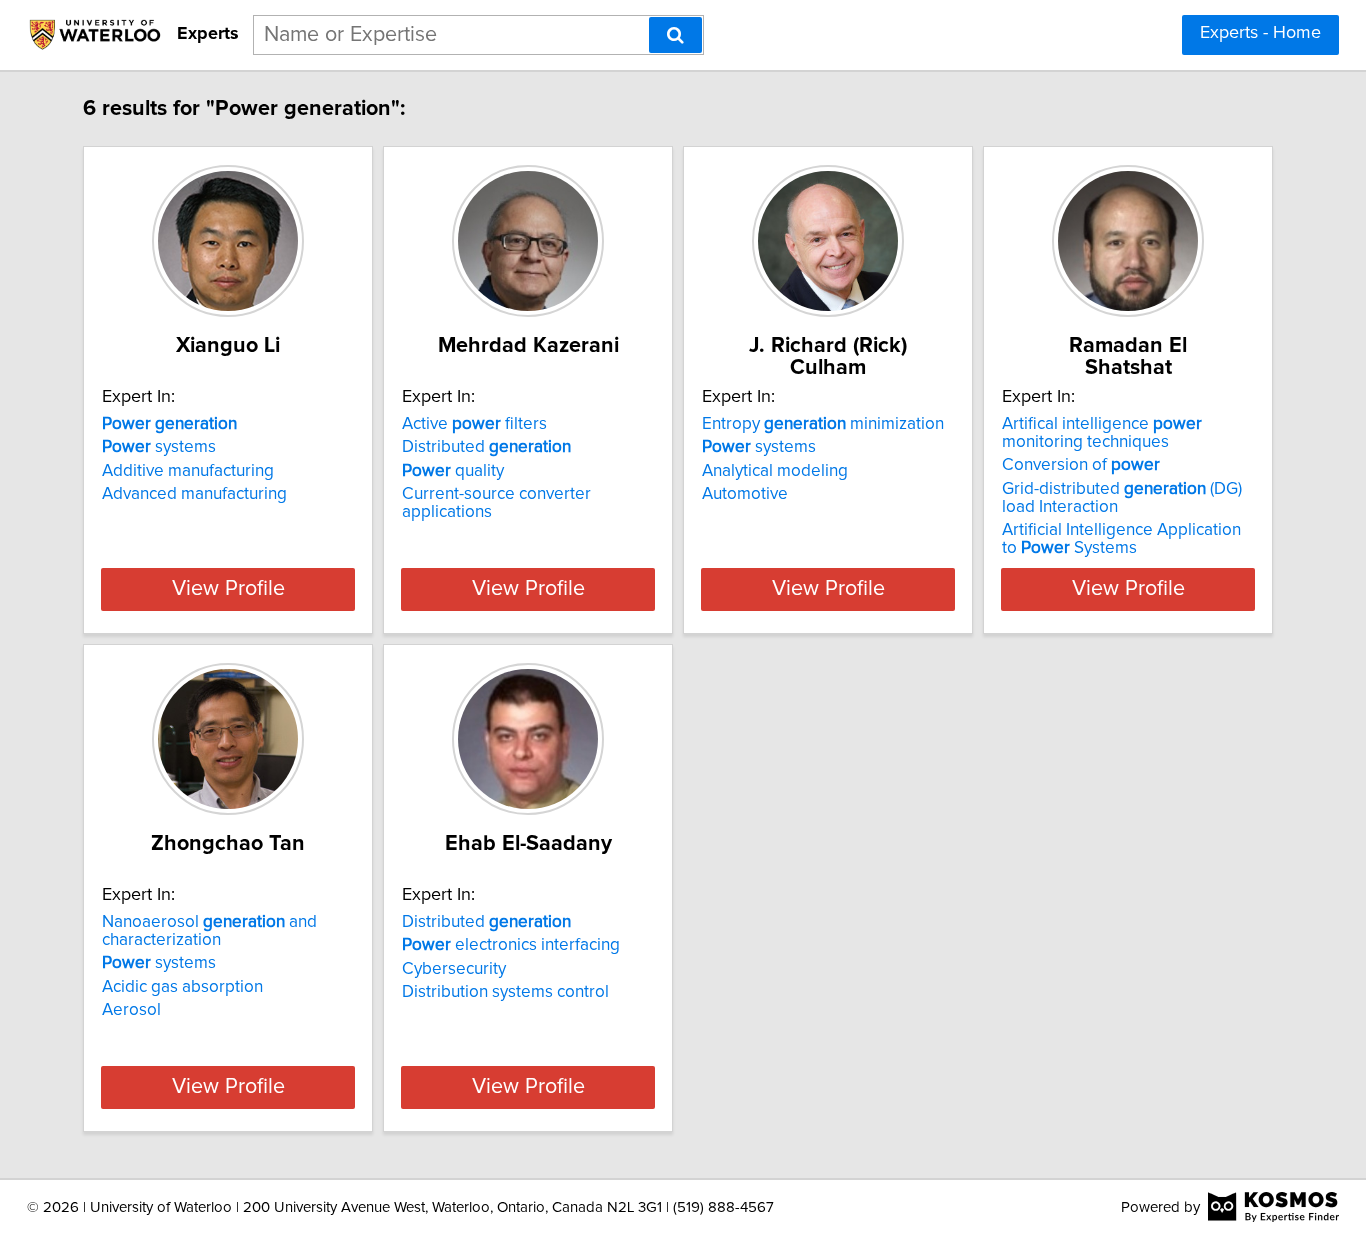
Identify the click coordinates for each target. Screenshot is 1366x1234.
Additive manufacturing (188, 471)
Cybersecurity (454, 969)
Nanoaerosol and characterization (209, 931)
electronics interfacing (511, 945)
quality (453, 471)
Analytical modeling (775, 471)
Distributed (486, 447)
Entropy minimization (823, 424)
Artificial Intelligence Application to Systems (1121, 539)
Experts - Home (1260, 33)
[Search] (675, 35)
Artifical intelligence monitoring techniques (1102, 433)
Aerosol (131, 1010)
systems (159, 447)
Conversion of (1081, 465)
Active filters (474, 424)
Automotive (745, 494)
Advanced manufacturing (194, 494)
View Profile (228, 589)
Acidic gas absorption (182, 987)
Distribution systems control (505, 992)
